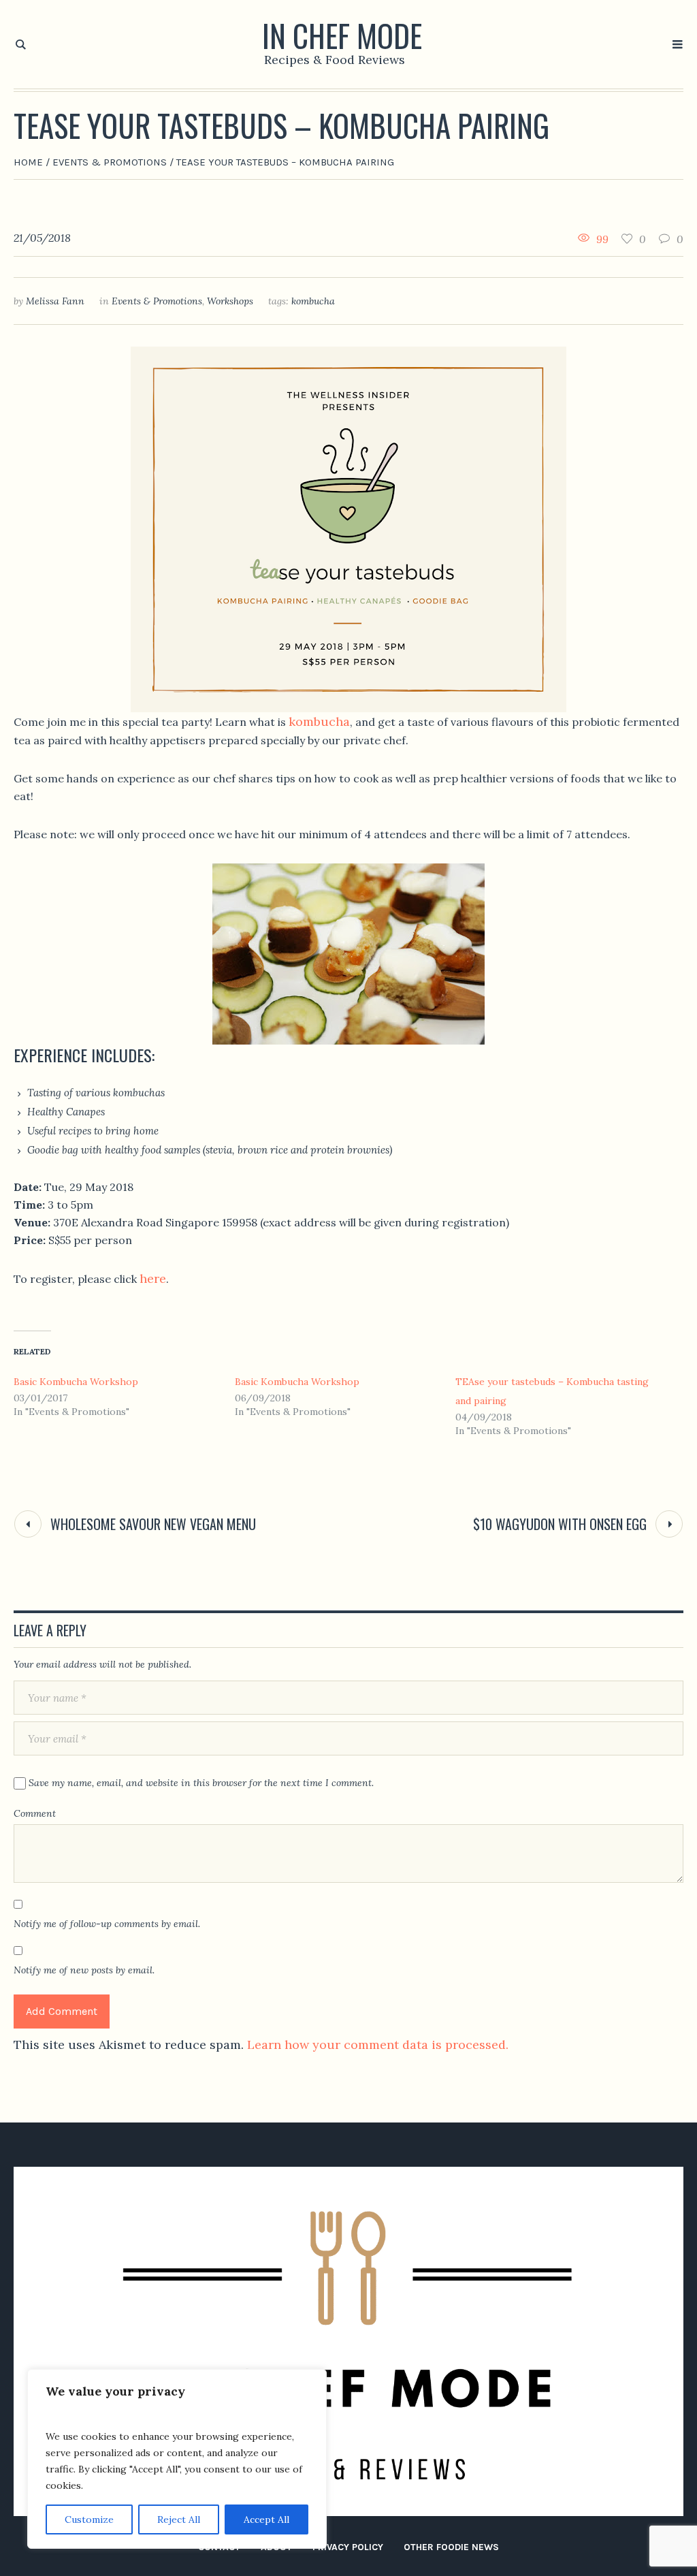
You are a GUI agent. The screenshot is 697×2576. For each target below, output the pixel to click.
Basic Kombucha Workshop (76, 1382)
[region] (177, 2459)
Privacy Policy (348, 2547)
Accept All (266, 2519)
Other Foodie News (451, 2547)
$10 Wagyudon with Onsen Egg (560, 1524)
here (153, 1278)
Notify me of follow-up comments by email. (107, 1924)
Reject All (179, 2519)
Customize (89, 2519)
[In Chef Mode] (348, 2341)
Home (28, 162)
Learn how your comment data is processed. (378, 2045)
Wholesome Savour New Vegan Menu (153, 1524)
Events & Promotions (110, 162)
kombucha (313, 301)
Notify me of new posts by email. (84, 1970)
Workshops (230, 301)
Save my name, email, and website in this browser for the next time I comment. (201, 1783)
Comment (35, 1813)
